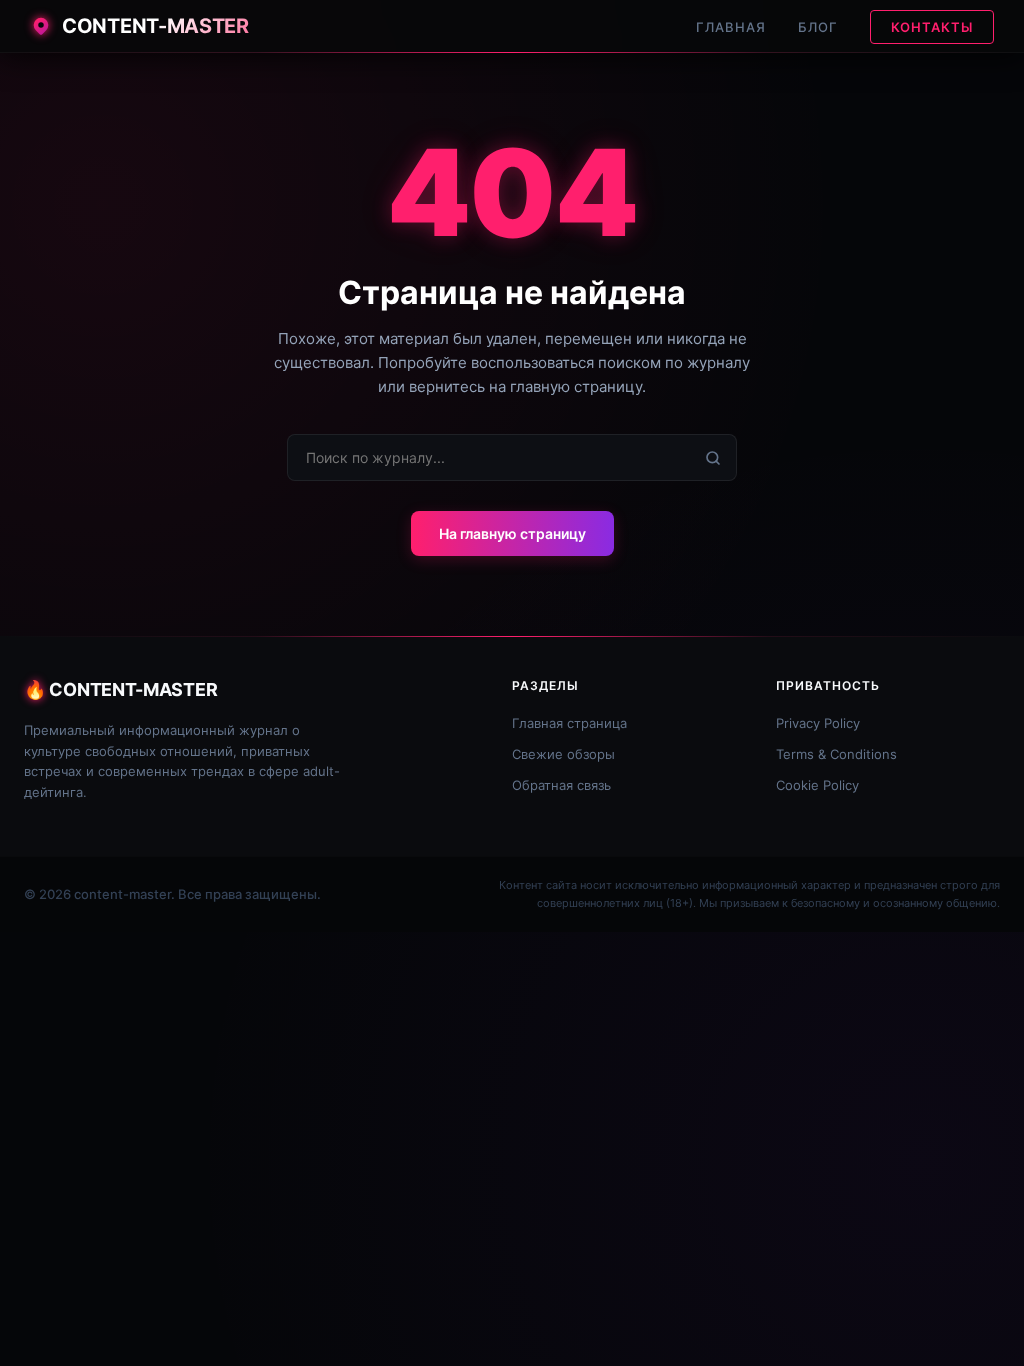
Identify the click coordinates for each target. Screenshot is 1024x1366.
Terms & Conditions (836, 754)
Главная (731, 27)
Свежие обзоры (563, 754)
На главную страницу (512, 533)
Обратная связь (561, 785)
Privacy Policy (818, 723)
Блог (818, 27)
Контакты (932, 27)
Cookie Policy (817, 785)
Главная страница (569, 723)
